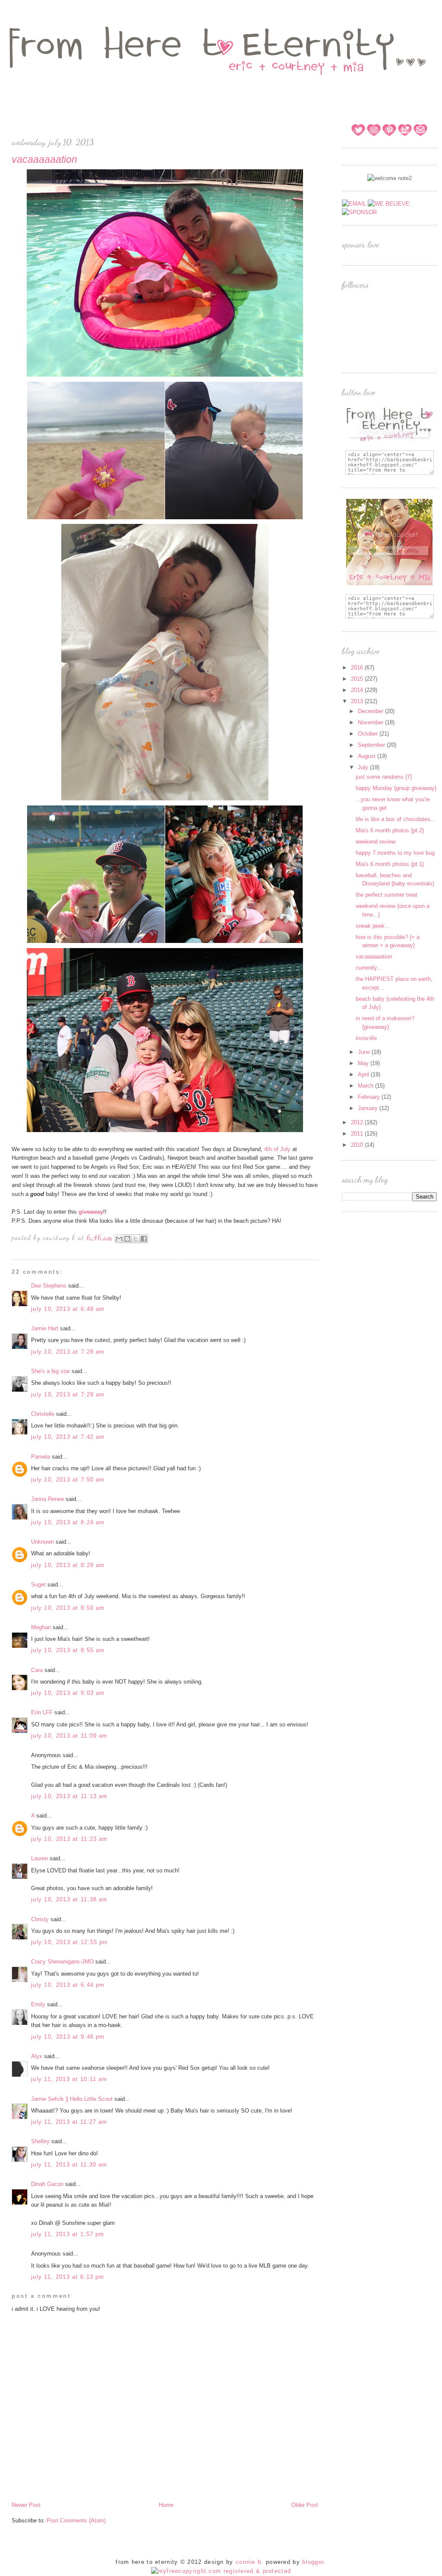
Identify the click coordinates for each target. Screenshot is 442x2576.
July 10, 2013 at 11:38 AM (69, 1899)
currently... (369, 968)
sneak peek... (373, 926)
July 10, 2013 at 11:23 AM (69, 1839)
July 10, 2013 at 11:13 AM (69, 1796)
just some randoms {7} (384, 777)
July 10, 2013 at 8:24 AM (68, 1522)
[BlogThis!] (127, 1239)
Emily (38, 2004)
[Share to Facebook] (144, 1239)
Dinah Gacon (47, 2184)
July (364, 767)
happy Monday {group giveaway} (396, 788)
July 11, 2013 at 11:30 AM (69, 2165)
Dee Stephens (49, 1286)
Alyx (37, 2056)
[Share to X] (136, 1239)
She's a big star (51, 1371)
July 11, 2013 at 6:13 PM (68, 2277)
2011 (358, 1134)
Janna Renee (47, 1499)
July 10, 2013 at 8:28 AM (68, 1565)
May (364, 1063)
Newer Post (26, 2505)
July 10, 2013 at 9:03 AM (68, 1693)
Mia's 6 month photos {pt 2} (390, 830)
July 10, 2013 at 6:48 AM (68, 1309)
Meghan (41, 1627)
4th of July (278, 1149)
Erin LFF (42, 1712)
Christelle (43, 1414)
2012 (358, 1122)
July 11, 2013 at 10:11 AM (69, 2079)
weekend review (376, 842)
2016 (358, 668)
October (369, 734)
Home (166, 2505)
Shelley (40, 2141)
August (368, 756)
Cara (37, 1670)
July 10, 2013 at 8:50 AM (68, 1608)
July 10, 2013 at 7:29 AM (68, 1394)
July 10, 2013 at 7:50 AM (68, 1480)
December (371, 711)
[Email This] (119, 1239)
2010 (358, 1145)
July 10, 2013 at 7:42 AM (68, 1437)
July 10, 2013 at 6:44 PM (68, 1985)
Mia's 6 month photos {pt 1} (390, 864)
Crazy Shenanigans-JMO (62, 1962)
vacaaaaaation (374, 956)
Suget (38, 1585)
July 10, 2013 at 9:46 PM (68, 2037)
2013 (358, 701)
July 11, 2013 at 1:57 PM (68, 2234)
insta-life (366, 1038)
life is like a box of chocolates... (396, 819)
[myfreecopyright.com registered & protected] (221, 2571)
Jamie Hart (45, 1328)
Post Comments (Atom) (76, 2520)
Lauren (39, 1858)
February (370, 1097)
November (371, 722)
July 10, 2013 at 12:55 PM (70, 1942)
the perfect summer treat (387, 895)
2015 (358, 679)
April (364, 1074)
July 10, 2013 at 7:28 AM (68, 1352)
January (369, 1108)
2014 (358, 690)
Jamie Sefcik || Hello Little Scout (72, 2099)
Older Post (305, 2505)
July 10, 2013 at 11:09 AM (69, 1736)
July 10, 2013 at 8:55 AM (68, 1650)
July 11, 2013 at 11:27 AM (69, 2122)
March (366, 1086)
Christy (40, 1919)
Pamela (41, 1457)
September (372, 745)
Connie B (248, 2562)
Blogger (313, 2562)
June (365, 1052)
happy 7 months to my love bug (395, 853)
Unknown (43, 1542)
